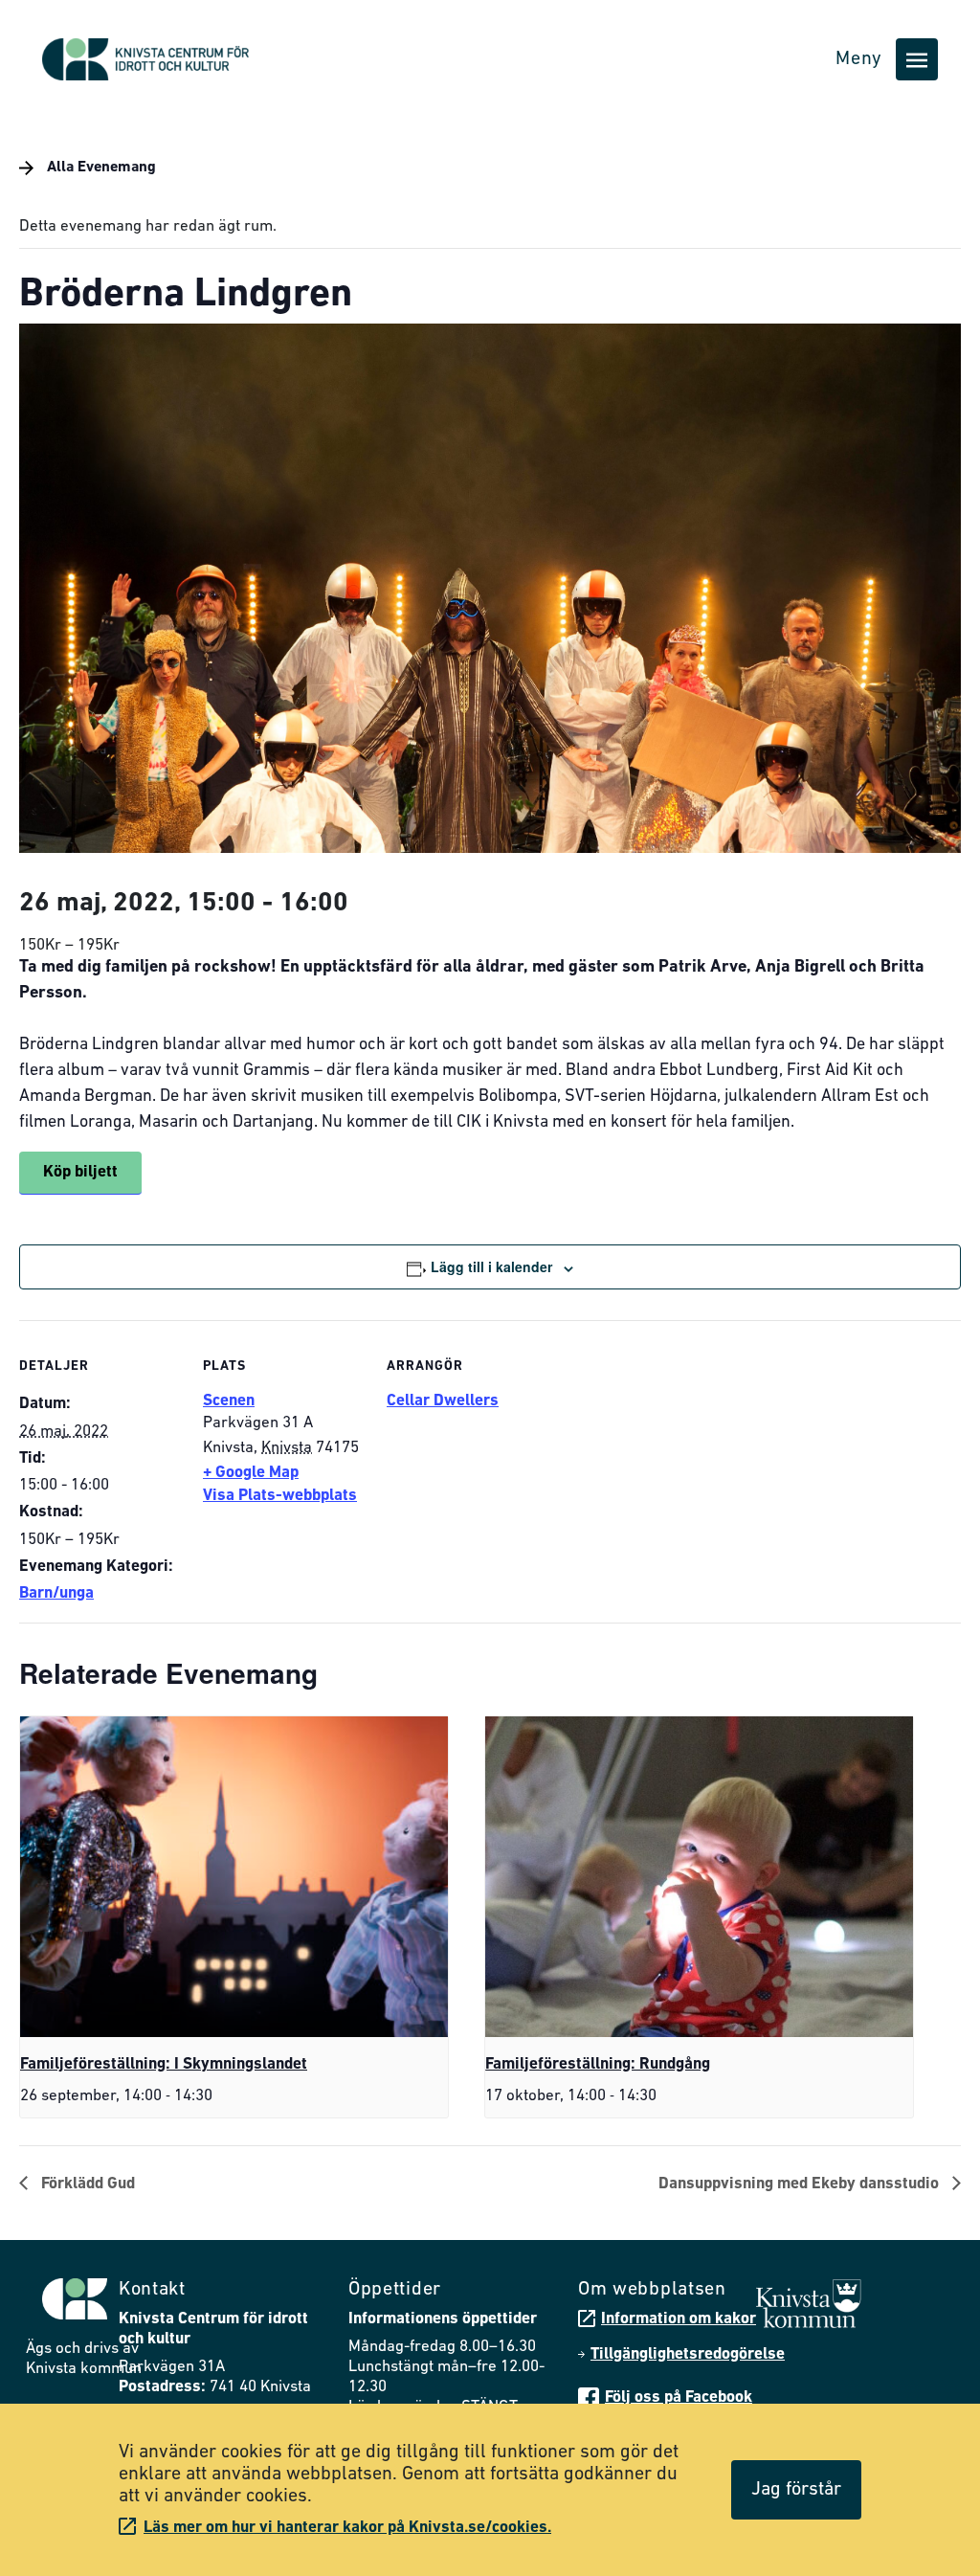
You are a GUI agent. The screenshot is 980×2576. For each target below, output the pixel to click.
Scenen (229, 1401)
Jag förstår (796, 2490)
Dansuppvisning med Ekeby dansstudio (801, 2184)
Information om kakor (679, 2319)
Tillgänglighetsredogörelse (688, 2354)
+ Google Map (251, 1473)
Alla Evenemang (100, 168)
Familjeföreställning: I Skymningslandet (164, 2064)
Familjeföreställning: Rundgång (598, 2064)
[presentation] (234, 1877)
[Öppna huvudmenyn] (917, 59)
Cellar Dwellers (443, 1401)
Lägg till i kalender (491, 1266)
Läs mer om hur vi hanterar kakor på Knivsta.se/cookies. (347, 2528)
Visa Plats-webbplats (280, 1496)
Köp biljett (80, 1172)
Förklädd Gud (86, 2184)
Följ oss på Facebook (679, 2397)
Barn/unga (56, 1593)
